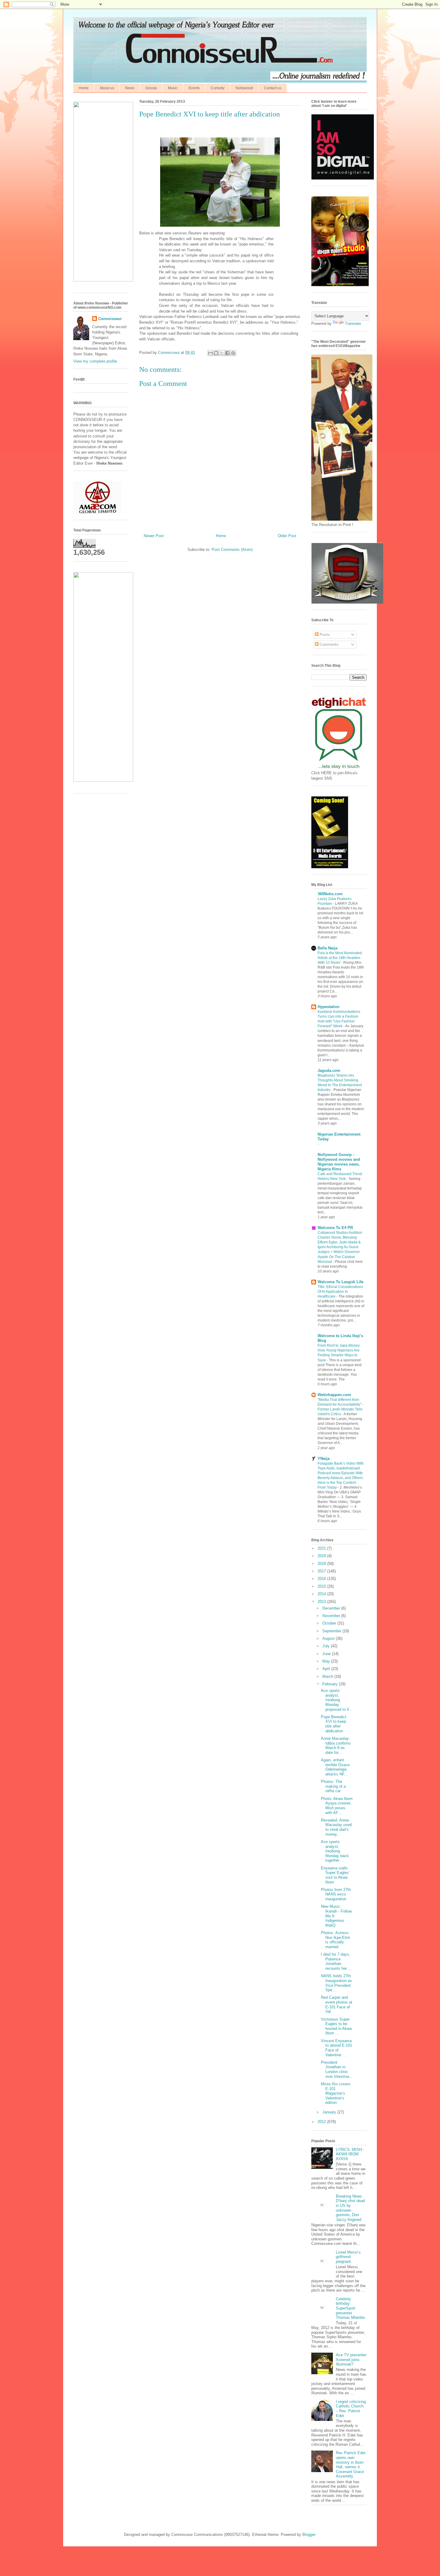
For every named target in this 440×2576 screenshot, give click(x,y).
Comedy (218, 88)
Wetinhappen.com (334, 1395)
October (330, 1623)
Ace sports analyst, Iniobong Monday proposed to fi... (337, 1700)
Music (173, 88)
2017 (322, 1571)
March (328, 1676)
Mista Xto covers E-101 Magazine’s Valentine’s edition (336, 2093)
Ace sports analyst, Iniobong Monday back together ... (335, 1851)
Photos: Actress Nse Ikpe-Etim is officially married (336, 1940)
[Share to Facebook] (227, 353)
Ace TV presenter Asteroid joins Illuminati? (351, 2360)
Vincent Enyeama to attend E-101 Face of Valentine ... (336, 2048)
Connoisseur (110, 319)
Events (194, 88)
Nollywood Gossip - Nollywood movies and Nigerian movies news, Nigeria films (339, 1162)
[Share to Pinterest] (233, 353)
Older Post (287, 536)
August (329, 1638)
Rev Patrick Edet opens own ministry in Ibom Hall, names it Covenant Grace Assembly (351, 2464)
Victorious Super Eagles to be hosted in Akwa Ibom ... (336, 2026)
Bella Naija (327, 948)
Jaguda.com (329, 1070)
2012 (322, 2122)
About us (107, 88)
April (327, 1669)
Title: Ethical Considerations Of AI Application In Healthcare (340, 1292)
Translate (353, 323)
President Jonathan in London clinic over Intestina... (337, 2069)
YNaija (324, 1459)
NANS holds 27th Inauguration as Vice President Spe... (336, 1983)
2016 (322, 1579)
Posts (324, 635)
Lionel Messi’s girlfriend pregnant (348, 2257)
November (332, 1616)
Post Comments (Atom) (232, 550)
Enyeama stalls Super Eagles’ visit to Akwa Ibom (335, 1875)
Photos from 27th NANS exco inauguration (336, 1894)
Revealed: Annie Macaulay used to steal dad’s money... (336, 1827)
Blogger (309, 2535)
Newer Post (154, 536)
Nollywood (244, 88)
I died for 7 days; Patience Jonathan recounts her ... (336, 1961)
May (327, 1661)
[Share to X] (222, 353)
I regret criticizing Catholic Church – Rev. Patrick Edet (351, 2409)
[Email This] (210, 353)
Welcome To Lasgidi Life (340, 1282)
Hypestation (329, 1007)
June (327, 1654)
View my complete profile (95, 361)
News (130, 88)
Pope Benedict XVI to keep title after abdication (334, 1724)
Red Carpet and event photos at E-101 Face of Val (337, 2004)
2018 (322, 1564)
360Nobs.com (330, 894)
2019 (322, 1556)
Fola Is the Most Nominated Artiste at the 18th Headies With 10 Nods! (340, 958)
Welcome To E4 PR (335, 1228)
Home (84, 88)
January (330, 2112)
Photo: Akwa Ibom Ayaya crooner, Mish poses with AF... (337, 1806)
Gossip (151, 88)
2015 (322, 1586)
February (331, 1684)
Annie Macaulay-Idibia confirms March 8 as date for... (336, 1745)
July (327, 1646)
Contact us (273, 88)
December (332, 1608)
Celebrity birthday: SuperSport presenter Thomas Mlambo (350, 2308)
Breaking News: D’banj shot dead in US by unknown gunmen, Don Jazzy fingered (350, 2208)
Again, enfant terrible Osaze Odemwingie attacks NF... (335, 1767)
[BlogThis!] (216, 353)
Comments (329, 644)
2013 (322, 1602)
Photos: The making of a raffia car (333, 1786)
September (332, 1631)
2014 (322, 1594)
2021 (322, 1548)
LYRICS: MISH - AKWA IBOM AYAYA (350, 2154)
